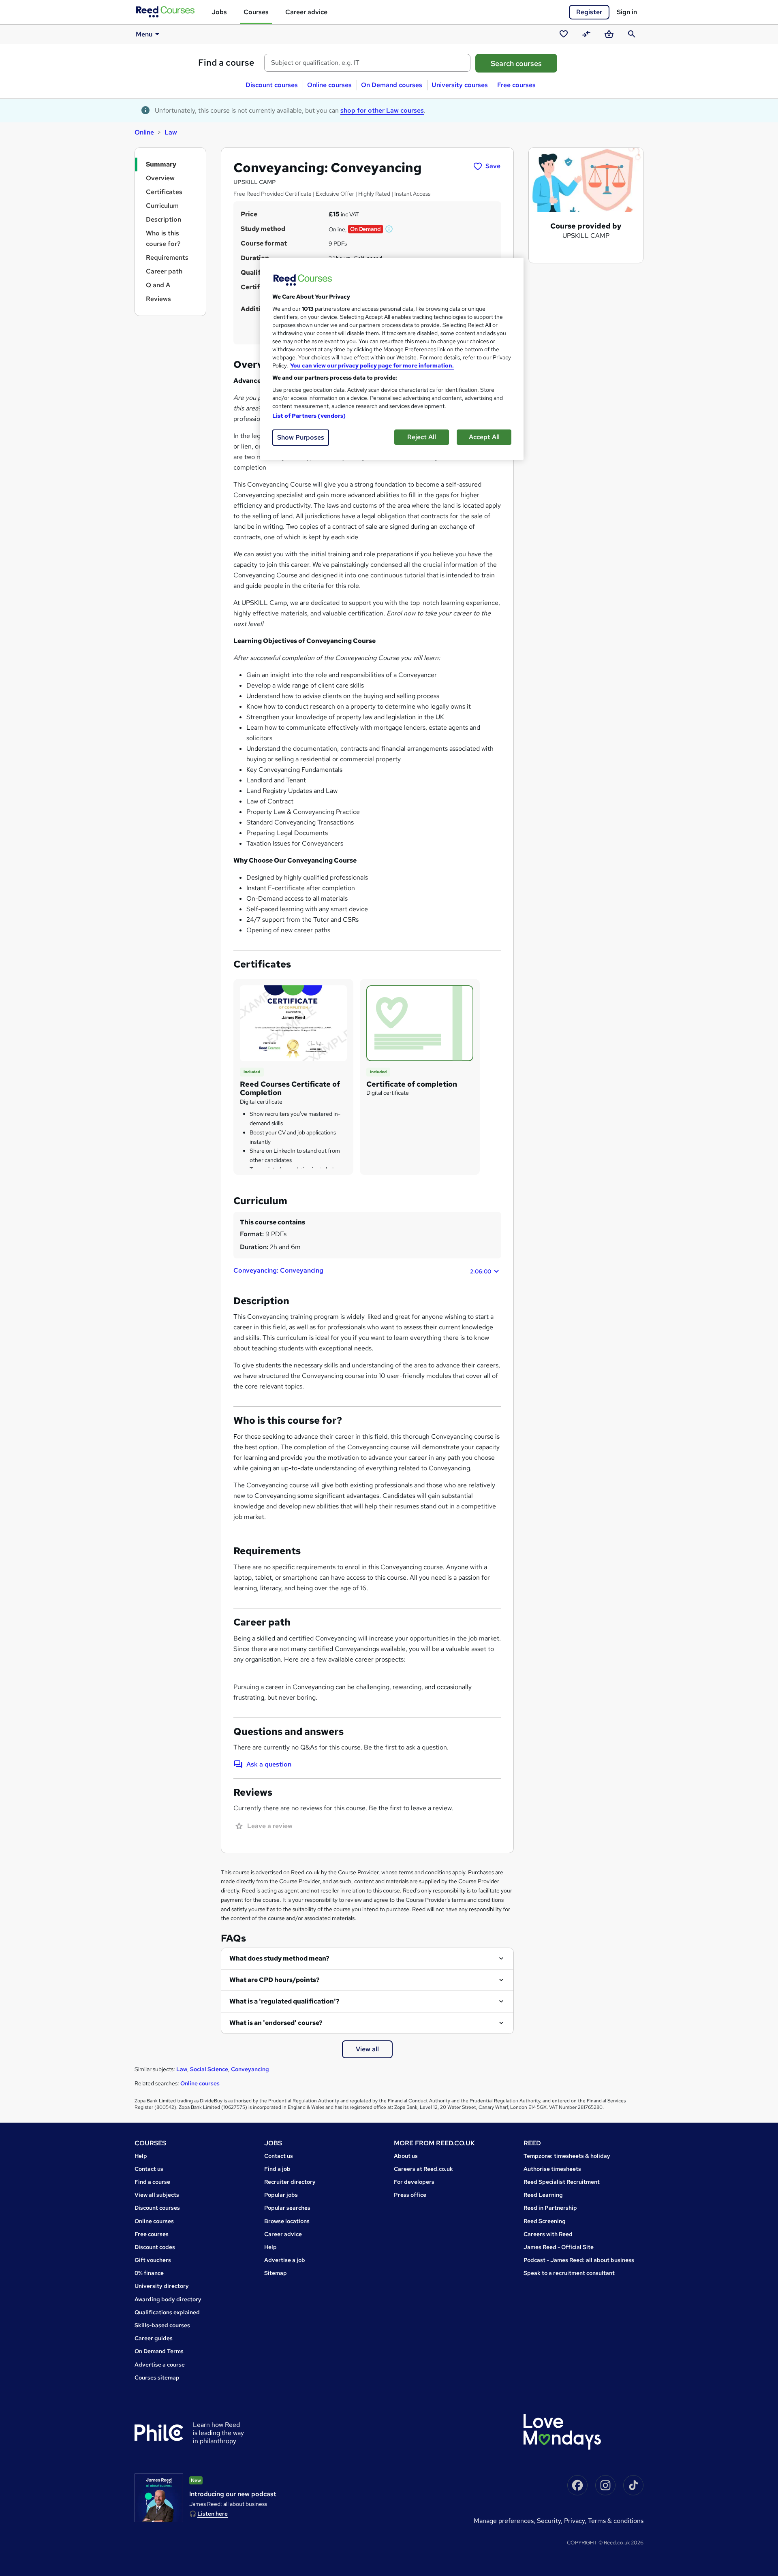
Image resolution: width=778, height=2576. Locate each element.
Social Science (209, 2069)
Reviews (158, 299)
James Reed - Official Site (559, 2247)
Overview (160, 178)
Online (144, 132)
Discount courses (272, 85)
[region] (392, 359)
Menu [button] (144, 34)
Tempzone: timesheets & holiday (567, 2156)
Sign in (627, 12)
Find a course (226, 63)
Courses (256, 12)
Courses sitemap (157, 2377)
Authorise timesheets (552, 2169)
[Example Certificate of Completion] (293, 1023)
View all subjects (157, 2195)
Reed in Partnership (550, 2208)
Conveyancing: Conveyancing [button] (362, 1271)
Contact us (149, 2169)
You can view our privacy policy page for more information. (372, 365)
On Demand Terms (159, 2351)
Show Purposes (301, 437)
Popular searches (287, 2208)
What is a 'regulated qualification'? (284, 2001)
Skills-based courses (162, 2325)
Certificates (164, 192)
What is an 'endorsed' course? (276, 2023)
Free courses (516, 85)
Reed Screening (545, 2221)
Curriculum (162, 206)
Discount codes (155, 2247)
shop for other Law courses (382, 110)
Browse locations (287, 2221)
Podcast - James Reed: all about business (579, 2260)
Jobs (219, 12)
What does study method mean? (279, 1958)
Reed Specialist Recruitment (562, 2182)
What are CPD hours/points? (275, 1980)
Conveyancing (250, 2069)
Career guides (154, 2338)
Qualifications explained (167, 2312)
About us (406, 2156)
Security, (550, 2521)
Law (171, 132)
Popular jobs (281, 2195)
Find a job (277, 2169)
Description (164, 219)
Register (589, 12)
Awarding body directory (168, 2299)
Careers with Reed (548, 2234)
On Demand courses (392, 85)
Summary (161, 164)
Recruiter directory (290, 2182)
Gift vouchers (153, 2260)
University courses (460, 85)
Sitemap (276, 2273)
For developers (414, 2182)
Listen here (213, 2514)
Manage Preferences (504, 2521)
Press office (410, 2195)
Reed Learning (543, 2195)
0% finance (149, 2273)
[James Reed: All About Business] (159, 2498)
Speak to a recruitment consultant (569, 2273)
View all (367, 2049)
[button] (389, 229)
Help (141, 2156)
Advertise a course (160, 2365)
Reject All (422, 437)
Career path (164, 271)
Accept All (484, 437)
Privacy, (576, 2521)
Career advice (306, 12)
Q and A (158, 285)
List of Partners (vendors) (309, 416)
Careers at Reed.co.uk (423, 2169)
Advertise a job (285, 2260)
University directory (162, 2286)
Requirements (167, 257)
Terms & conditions (616, 2521)
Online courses (329, 85)
